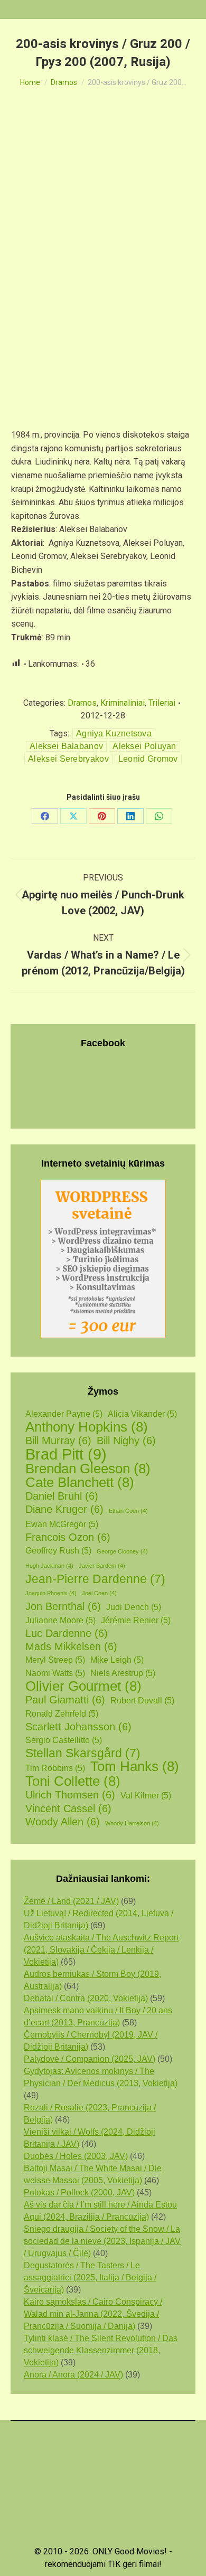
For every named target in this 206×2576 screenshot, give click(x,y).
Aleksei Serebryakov (68, 759)
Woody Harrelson (132, 1823)
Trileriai (162, 703)
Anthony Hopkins (87, 1427)
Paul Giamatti (65, 1700)
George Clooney (122, 1551)
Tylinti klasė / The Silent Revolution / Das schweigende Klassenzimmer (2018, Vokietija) (101, 2350)
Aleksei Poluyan (144, 746)
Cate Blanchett (80, 1483)
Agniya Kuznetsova (114, 733)
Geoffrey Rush (58, 1551)
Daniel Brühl (62, 1496)
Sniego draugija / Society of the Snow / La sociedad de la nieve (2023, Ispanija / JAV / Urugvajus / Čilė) (102, 2241)
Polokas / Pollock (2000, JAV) (79, 2193)
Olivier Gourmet (83, 1686)
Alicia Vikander (142, 1414)
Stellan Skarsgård (83, 1753)
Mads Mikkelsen (71, 1646)
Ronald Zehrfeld (62, 1714)
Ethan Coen (128, 1511)
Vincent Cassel (68, 1808)
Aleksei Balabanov (66, 746)
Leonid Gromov (148, 759)
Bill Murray (58, 1441)
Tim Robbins (55, 1768)
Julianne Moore (60, 1620)
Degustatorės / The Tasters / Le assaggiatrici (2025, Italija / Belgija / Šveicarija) (90, 2277)
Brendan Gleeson (88, 1469)
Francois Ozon (68, 1537)
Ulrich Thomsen (70, 1795)
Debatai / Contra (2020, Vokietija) (86, 1998)
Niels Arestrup (123, 1673)
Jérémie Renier (136, 1620)
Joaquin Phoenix (51, 1593)
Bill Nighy (126, 1441)
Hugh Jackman (49, 1566)
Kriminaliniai (123, 703)
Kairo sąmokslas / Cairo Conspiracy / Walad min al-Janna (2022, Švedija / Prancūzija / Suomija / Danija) (93, 2314)
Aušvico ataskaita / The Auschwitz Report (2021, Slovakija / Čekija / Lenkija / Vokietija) (101, 1950)
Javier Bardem (102, 1566)
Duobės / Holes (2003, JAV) (76, 2156)
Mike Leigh (117, 1660)
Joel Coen (99, 1593)
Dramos (82, 703)
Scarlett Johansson (78, 1727)
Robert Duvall (142, 1701)
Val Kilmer (146, 1796)
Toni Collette (73, 1781)
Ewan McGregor (62, 1524)
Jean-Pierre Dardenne (95, 1579)
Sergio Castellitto (64, 1740)
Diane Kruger (64, 1509)
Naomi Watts (55, 1673)
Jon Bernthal (63, 1606)
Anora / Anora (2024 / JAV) (73, 2375)
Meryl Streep (55, 1660)
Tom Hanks (135, 1767)
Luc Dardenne (67, 1633)
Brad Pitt (66, 1454)
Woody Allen (63, 1822)
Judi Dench (134, 1607)
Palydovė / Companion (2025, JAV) (90, 2059)
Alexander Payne (64, 1414)
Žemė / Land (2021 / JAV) (71, 1901)
